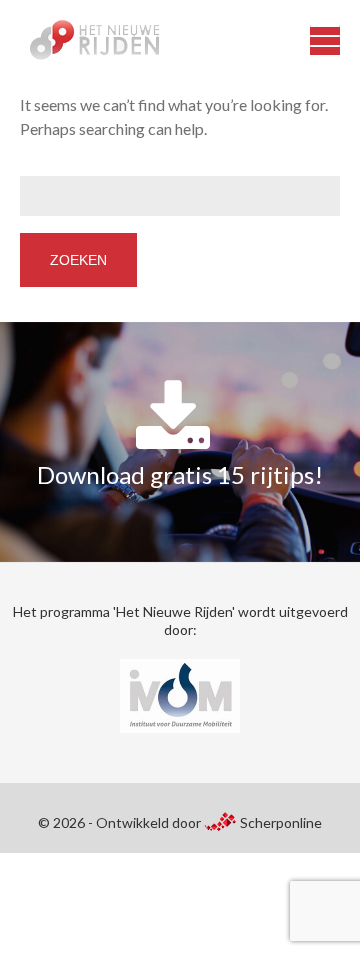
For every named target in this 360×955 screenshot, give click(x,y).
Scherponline (279, 822)
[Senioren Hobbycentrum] (85, 40)
